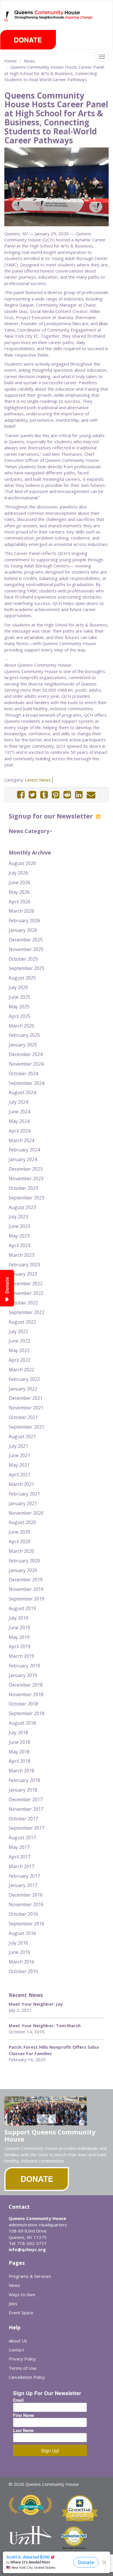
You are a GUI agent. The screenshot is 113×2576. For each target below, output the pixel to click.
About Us (18, 2341)
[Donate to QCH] (28, 40)
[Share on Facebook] (21, 795)
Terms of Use (23, 2368)
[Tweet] (32, 795)
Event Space (21, 2312)
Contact (16, 2350)
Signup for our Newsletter (52, 816)
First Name (24, 2415)
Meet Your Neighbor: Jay (36, 2004)
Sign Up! (50, 2451)
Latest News (38, 780)
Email (18, 2400)
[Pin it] (56, 795)
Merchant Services (74, 2548)
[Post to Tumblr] (44, 795)
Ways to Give (22, 2294)
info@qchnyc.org (27, 2249)
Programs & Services (30, 2276)
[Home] (7, 16)
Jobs (13, 2303)
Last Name (23, 2430)
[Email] (91, 795)
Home (11, 61)
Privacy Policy (22, 2359)
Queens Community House (54, 20)
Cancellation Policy (27, 2377)
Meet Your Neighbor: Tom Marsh (45, 2025)
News (30, 61)
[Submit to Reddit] (67, 795)
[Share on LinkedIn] (79, 795)
